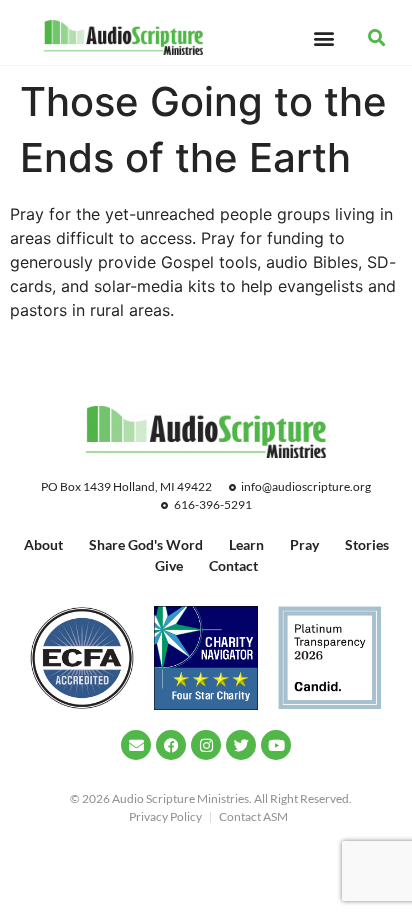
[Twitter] (241, 745)
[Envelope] (136, 745)
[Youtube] (276, 745)
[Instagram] (206, 745)
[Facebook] (171, 745)
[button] (323, 37)
